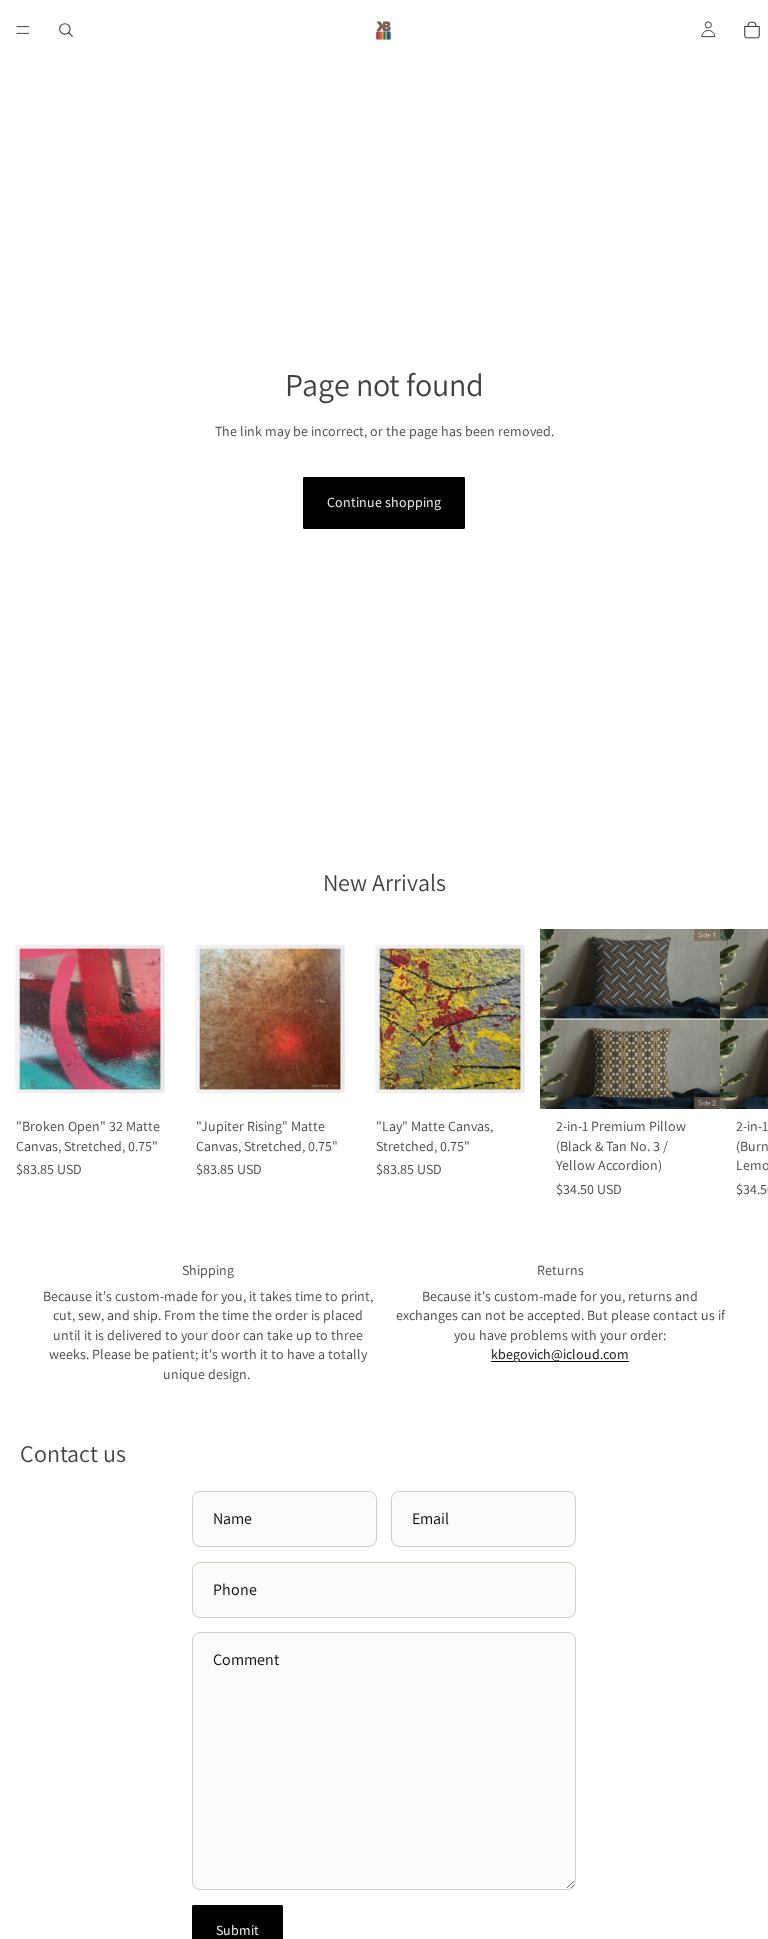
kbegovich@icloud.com (560, 1354)
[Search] (66, 30)
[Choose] (689, 1078)
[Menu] (23, 30)
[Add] (149, 1078)
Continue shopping (384, 502)
